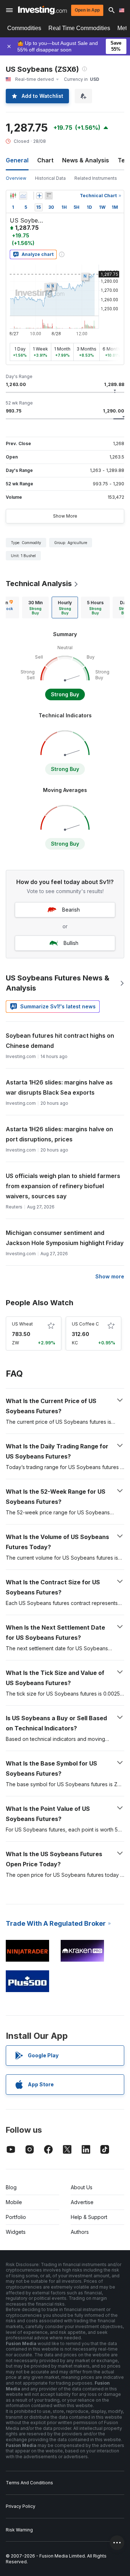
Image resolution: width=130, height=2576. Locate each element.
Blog (11, 2187)
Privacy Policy (21, 2506)
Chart (45, 160)
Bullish (71, 943)
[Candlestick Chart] (13, 196)
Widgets (16, 2232)
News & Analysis (86, 160)
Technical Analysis (39, 584)
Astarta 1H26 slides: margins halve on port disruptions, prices (59, 1134)
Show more (110, 1276)
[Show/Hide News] (49, 196)
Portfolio (16, 2217)
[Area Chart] (23, 196)
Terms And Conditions (29, 2483)
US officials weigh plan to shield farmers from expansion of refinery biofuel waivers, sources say (63, 1186)
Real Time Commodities (79, 28)
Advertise (82, 2202)
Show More (65, 516)
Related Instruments (96, 178)
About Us (82, 2187)
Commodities (24, 28)
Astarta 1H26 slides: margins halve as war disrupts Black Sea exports (59, 1087)
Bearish (71, 910)
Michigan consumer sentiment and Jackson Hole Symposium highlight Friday (65, 1238)
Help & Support (89, 2217)
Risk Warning (19, 2530)
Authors (80, 2232)
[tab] (35, 607)
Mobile (14, 2202)
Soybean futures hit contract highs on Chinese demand (60, 1041)
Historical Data (50, 178)
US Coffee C (85, 1324)
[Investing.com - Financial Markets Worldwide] (42, 10)
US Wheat (22, 1324)
